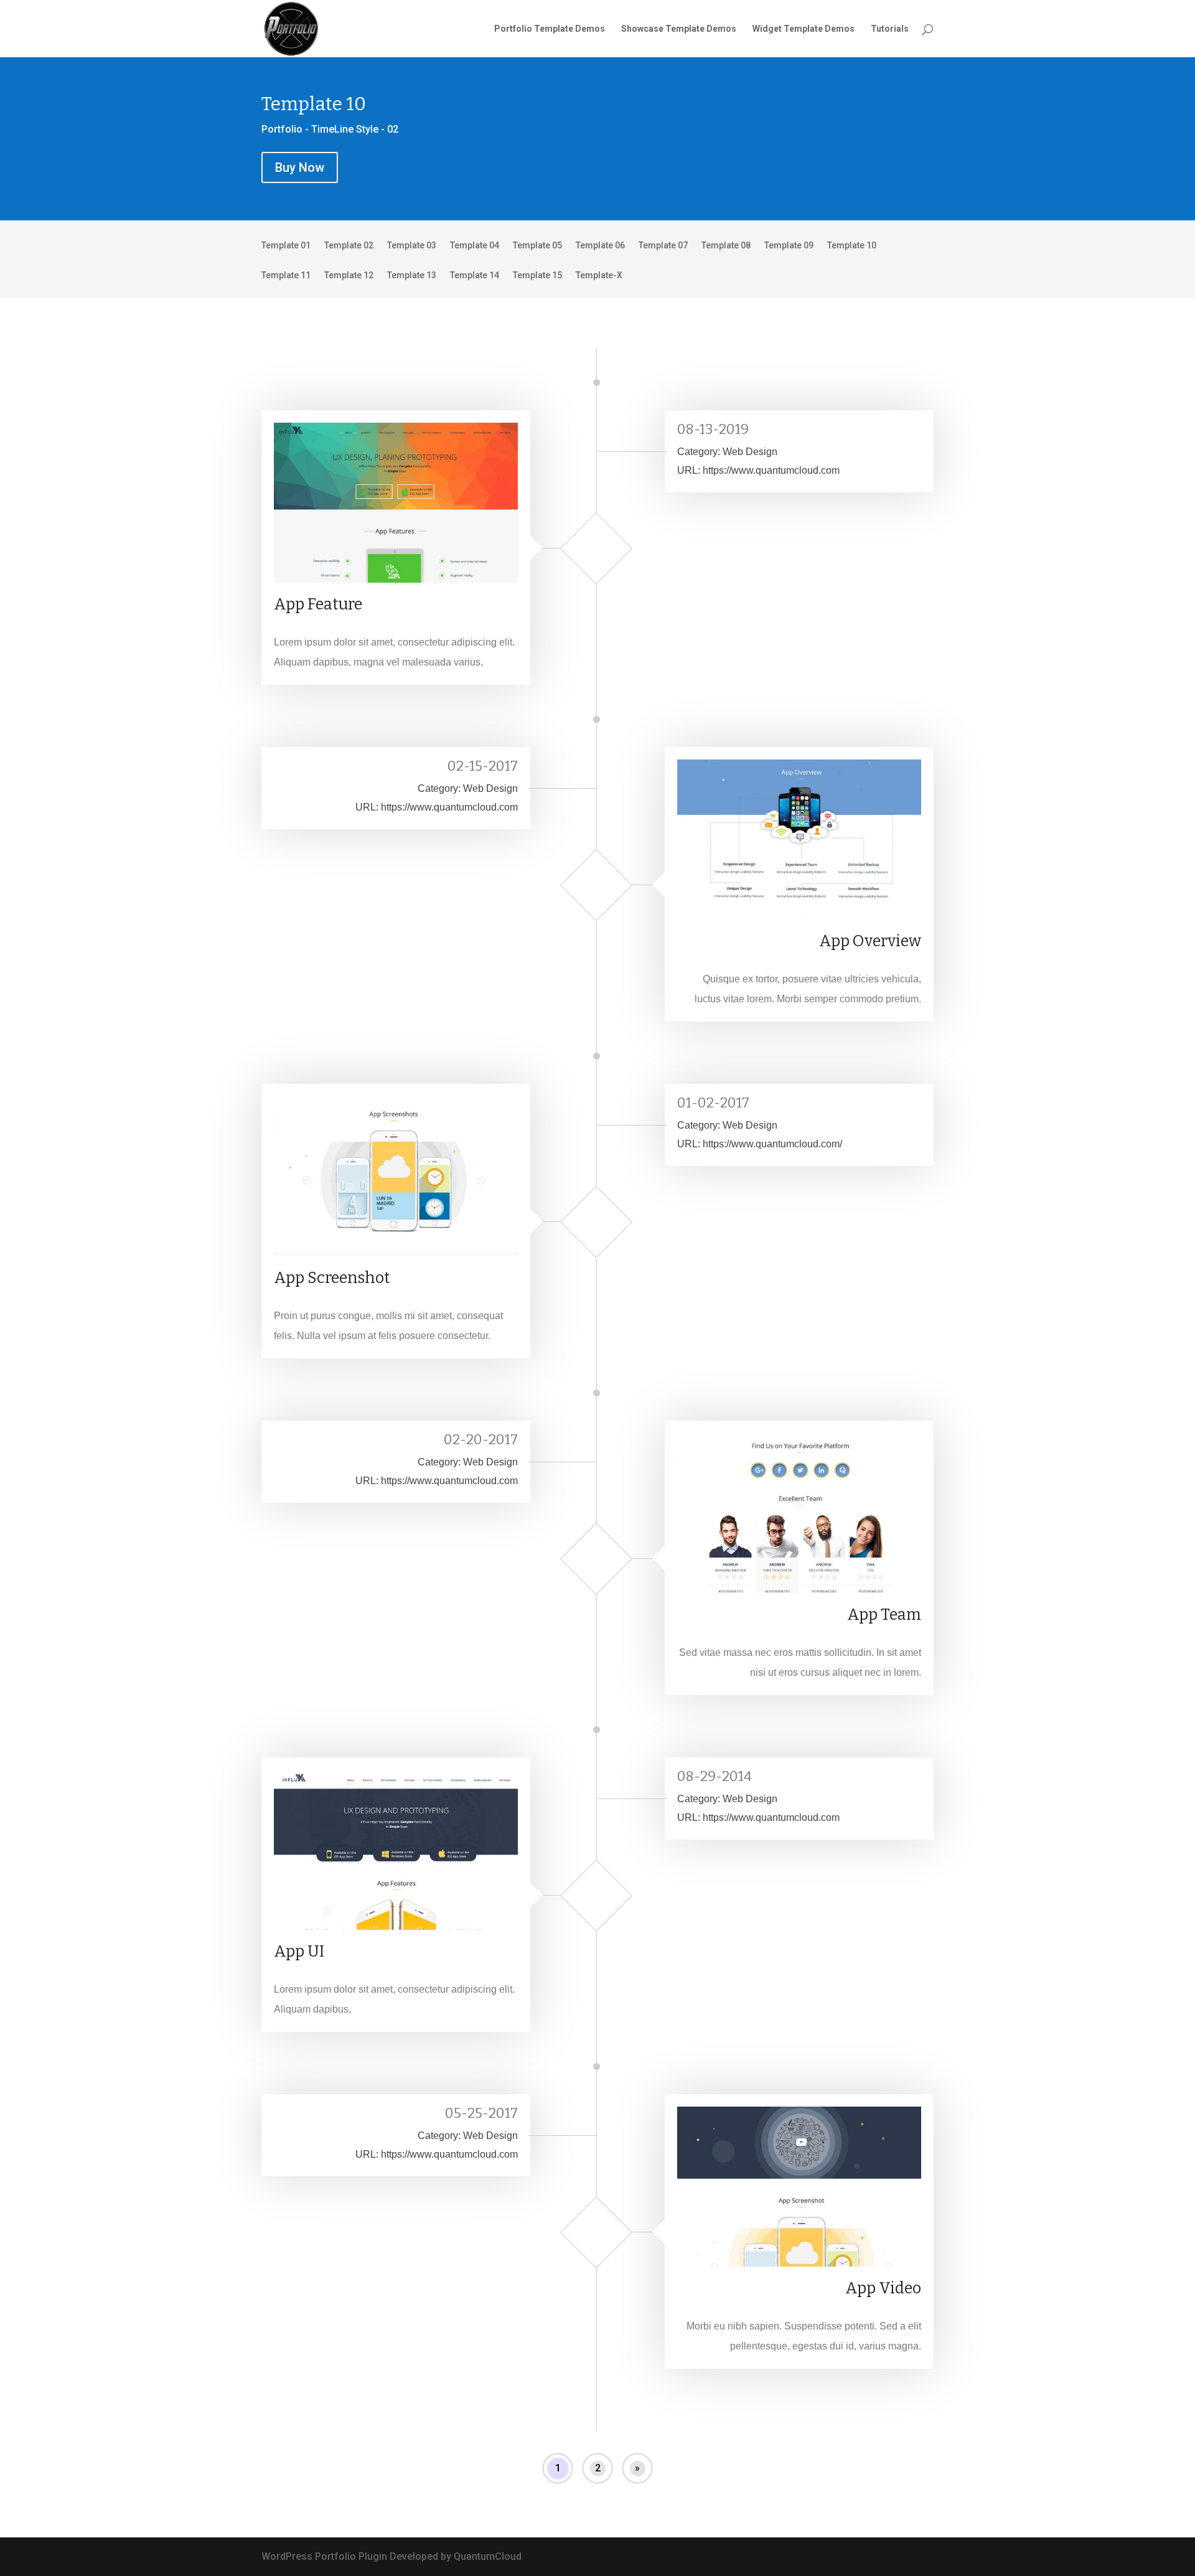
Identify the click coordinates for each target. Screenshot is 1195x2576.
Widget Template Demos (804, 29)
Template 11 (286, 275)
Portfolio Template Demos (550, 29)
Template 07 (663, 246)
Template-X (599, 275)
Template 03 (412, 246)
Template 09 (789, 246)
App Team (884, 1615)
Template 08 (726, 246)
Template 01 (286, 246)
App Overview (870, 941)
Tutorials (890, 29)
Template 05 (537, 246)
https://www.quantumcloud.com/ (772, 1144)
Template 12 (349, 275)
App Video (883, 2288)
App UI (299, 1952)
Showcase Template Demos (679, 29)
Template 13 (412, 275)
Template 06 (600, 246)
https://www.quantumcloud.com (771, 470)
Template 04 (475, 246)
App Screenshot (332, 1278)
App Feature (318, 604)
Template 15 (537, 275)
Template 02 (349, 246)
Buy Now (300, 167)
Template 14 (475, 275)
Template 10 (852, 246)
